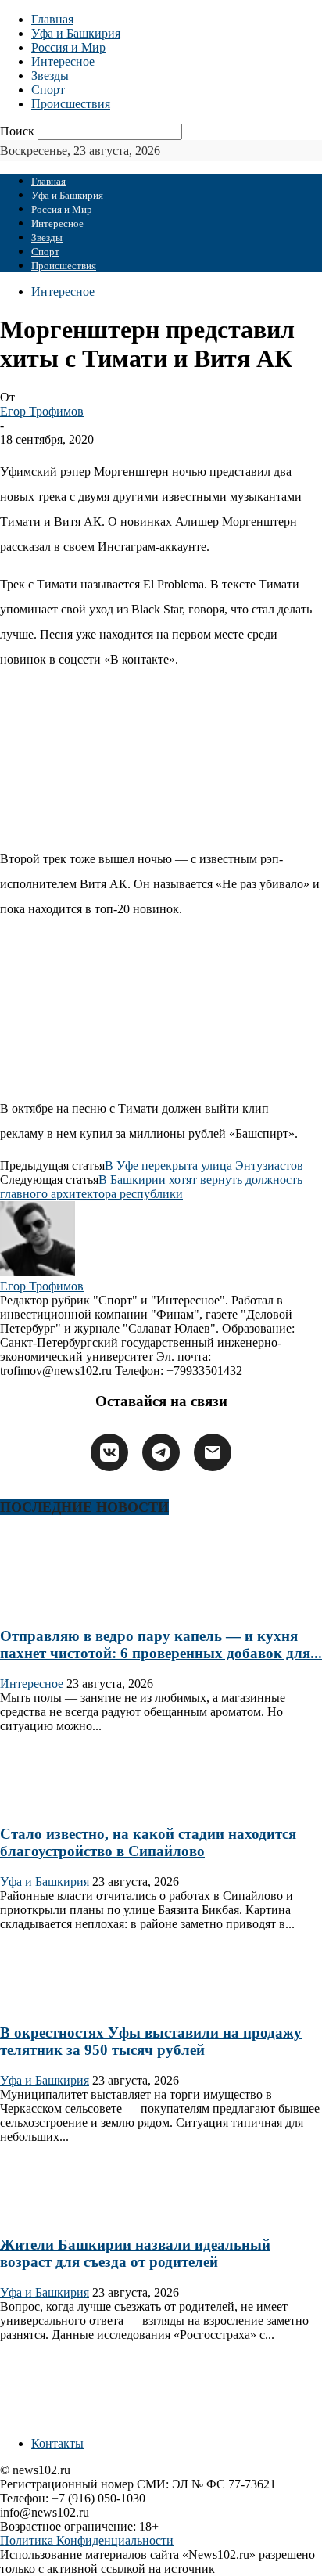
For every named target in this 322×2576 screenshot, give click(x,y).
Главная (52, 19)
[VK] (109, 1452)
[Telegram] (161, 1452)
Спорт (48, 90)
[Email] (213, 1452)
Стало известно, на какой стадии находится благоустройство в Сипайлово (148, 1842)
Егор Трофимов (42, 411)
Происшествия (71, 104)
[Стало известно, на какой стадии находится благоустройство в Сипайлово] (50, 1804)
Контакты (57, 2443)
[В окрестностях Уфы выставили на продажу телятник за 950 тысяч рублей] (50, 2002)
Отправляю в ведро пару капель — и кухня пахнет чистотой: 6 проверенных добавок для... (161, 1644)
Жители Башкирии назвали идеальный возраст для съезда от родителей (135, 2253)
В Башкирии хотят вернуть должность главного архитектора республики (151, 1187)
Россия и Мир (68, 47)
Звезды (50, 76)
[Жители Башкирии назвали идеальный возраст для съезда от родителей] (50, 2215)
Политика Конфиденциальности (87, 2540)
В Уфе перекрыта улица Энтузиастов (204, 1166)
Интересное (63, 61)
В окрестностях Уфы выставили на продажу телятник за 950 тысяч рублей (151, 2041)
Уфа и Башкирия (76, 33)
